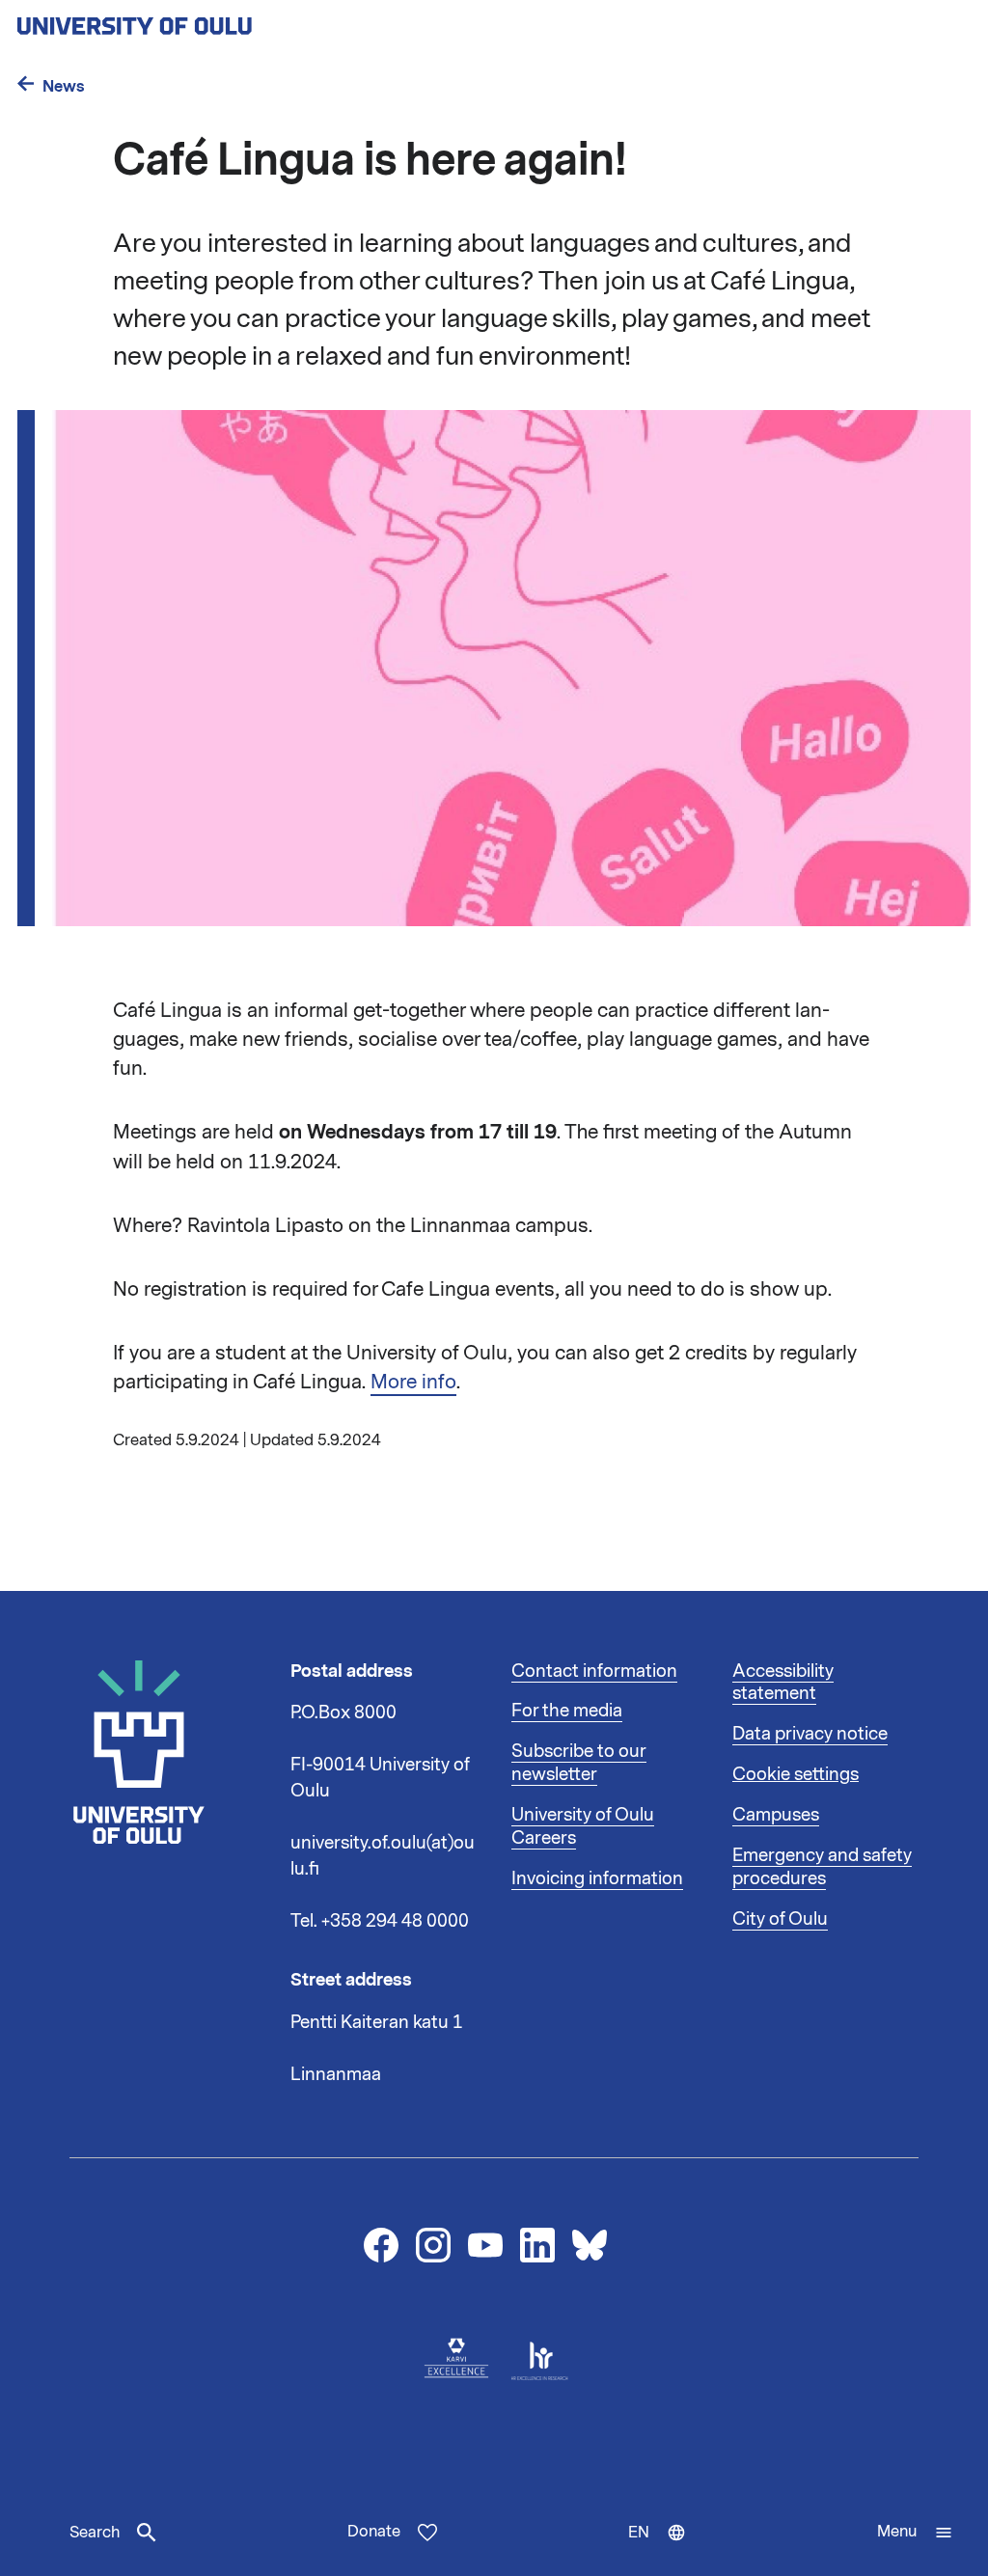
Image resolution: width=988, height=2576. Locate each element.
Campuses (776, 1815)
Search (95, 2533)
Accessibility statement (783, 1683)
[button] (915, 2533)
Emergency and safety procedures (822, 1867)
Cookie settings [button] (796, 1774)
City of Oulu (780, 1919)
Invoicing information (597, 1878)
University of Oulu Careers (583, 1826)
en (666, 2549)
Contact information (594, 1671)
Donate (374, 2532)
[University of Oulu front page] (179, 20)
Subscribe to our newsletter (579, 1763)
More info (413, 1382)
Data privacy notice (810, 1734)
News (64, 86)
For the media (567, 1711)
